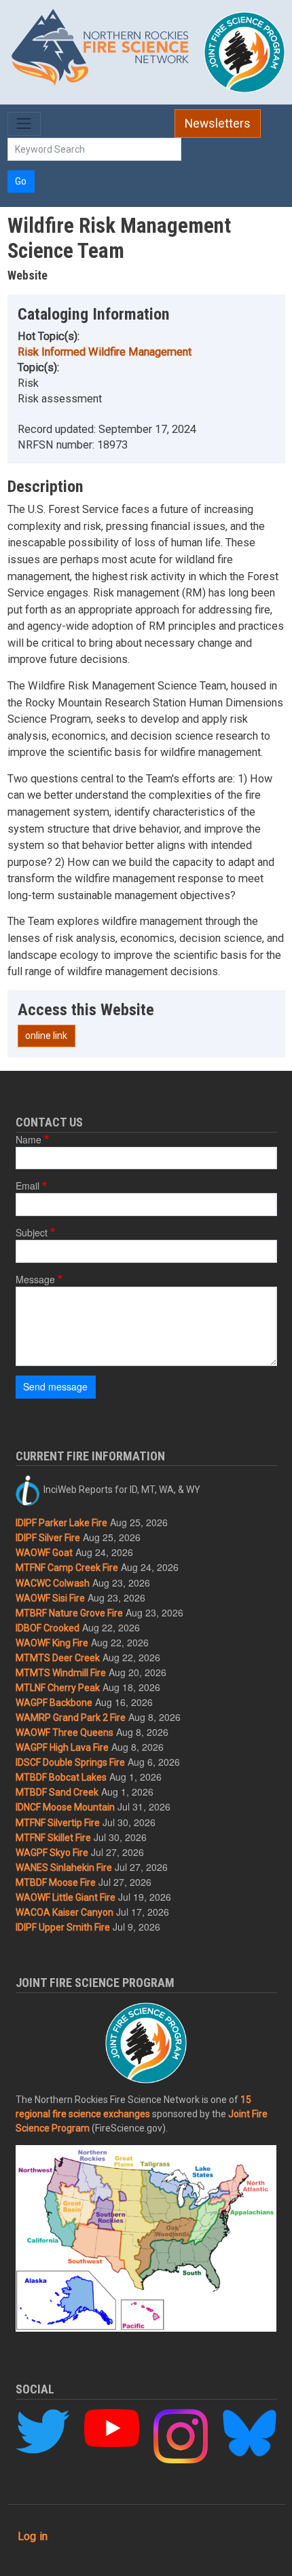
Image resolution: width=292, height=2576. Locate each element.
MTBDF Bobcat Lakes (61, 1777)
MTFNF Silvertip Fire (58, 1823)
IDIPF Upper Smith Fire (63, 1927)
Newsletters (218, 124)
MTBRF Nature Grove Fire (69, 1613)
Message (35, 1279)
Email (28, 1186)
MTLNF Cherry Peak (58, 1688)
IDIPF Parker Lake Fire (61, 1523)
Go (21, 181)
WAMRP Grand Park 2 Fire (71, 1718)
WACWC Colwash (53, 1583)
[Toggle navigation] (24, 124)
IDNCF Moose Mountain (65, 1807)
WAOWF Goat (44, 1553)
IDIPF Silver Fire (48, 1538)
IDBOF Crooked (48, 1628)
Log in (33, 2536)
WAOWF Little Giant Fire (66, 1897)
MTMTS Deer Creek (58, 1658)
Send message (55, 1386)
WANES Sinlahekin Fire (64, 1868)
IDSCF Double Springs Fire (70, 1762)
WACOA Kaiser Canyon (65, 1912)
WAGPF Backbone (54, 1703)
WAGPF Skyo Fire (52, 1853)
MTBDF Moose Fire (56, 1882)
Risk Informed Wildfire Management (105, 352)
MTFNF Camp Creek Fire (67, 1568)
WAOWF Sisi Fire (50, 1598)
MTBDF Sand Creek (57, 1792)
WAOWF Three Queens (65, 1732)
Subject (32, 1232)
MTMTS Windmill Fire (61, 1673)
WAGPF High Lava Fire (62, 1747)
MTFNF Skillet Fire (53, 1838)
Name (29, 1139)
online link (46, 1036)
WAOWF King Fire (52, 1643)
